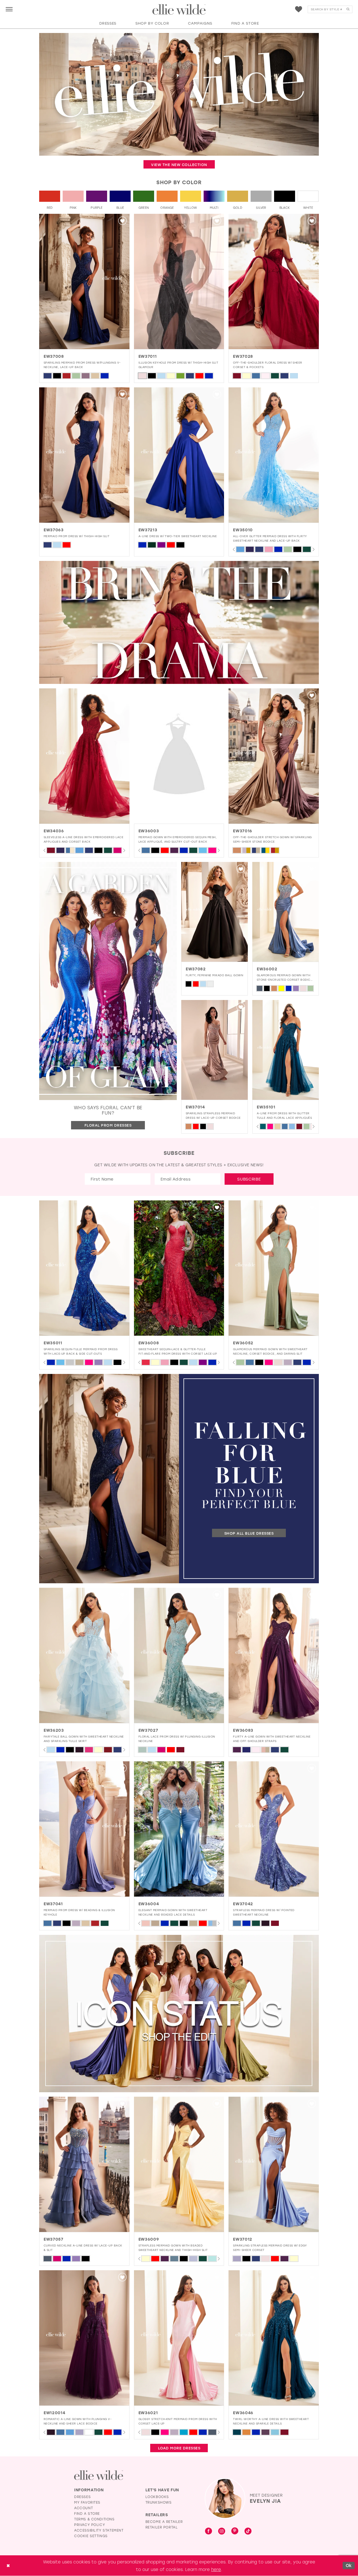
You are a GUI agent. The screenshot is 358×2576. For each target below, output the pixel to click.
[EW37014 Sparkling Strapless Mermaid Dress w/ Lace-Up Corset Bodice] (215, 1050)
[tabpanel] (240, 549)
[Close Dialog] (8, 2566)
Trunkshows (159, 2502)
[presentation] (84, 281)
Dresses (82, 2497)
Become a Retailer (164, 2522)
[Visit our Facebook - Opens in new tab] (209, 2531)
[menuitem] (9, 9)
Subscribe (249, 1179)
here (216, 2569)
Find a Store (87, 2513)
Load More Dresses (179, 2448)
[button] (9, 9)
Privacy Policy (89, 2525)
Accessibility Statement (99, 2530)
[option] (84, 298)
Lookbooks (157, 2497)
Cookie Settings (91, 2536)
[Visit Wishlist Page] (299, 9)
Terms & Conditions (94, 2519)
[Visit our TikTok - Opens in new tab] (248, 2531)
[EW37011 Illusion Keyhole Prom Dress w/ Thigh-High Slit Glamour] (179, 281)
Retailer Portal (162, 2527)
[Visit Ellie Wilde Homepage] (99, 2475)
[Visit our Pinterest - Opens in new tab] (235, 2531)
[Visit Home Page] (179, 10)
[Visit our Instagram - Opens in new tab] (222, 2531)
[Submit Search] (348, 9)
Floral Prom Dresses (108, 1125)
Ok (349, 2565)
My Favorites (87, 2502)
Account (83, 2508)
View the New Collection (179, 164)
